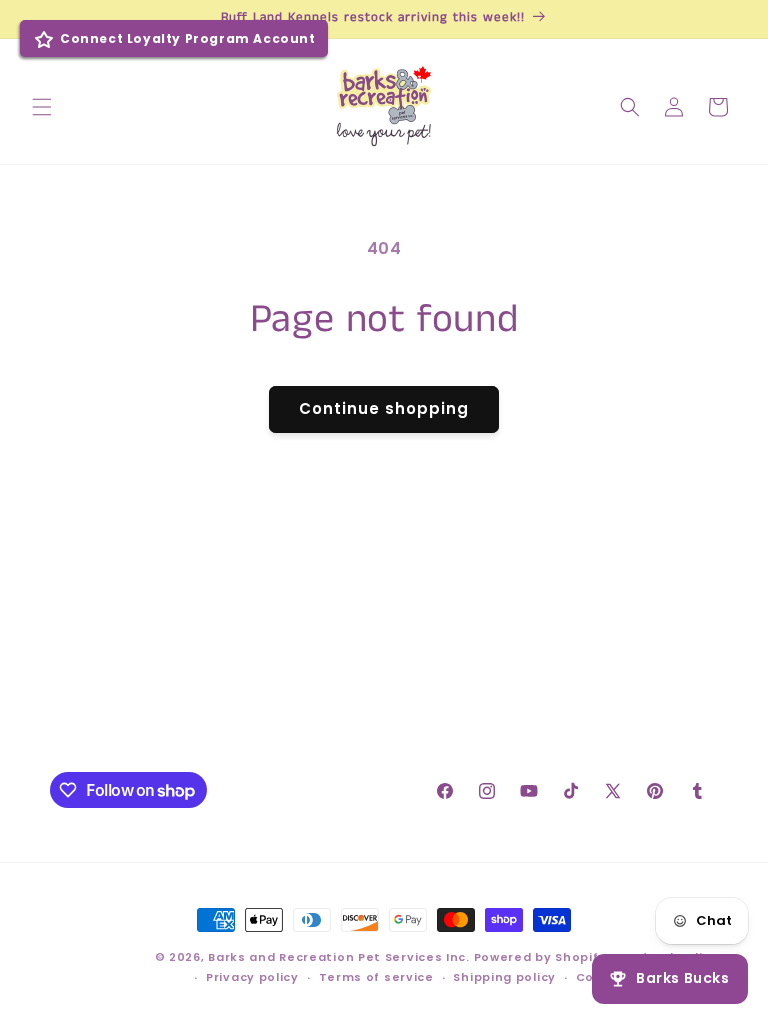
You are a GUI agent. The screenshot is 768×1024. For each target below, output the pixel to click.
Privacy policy (252, 977)
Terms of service (376, 977)
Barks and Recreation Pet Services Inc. (339, 957)
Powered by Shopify (540, 957)
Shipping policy (504, 977)
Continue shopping (384, 408)
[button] (42, 107)
